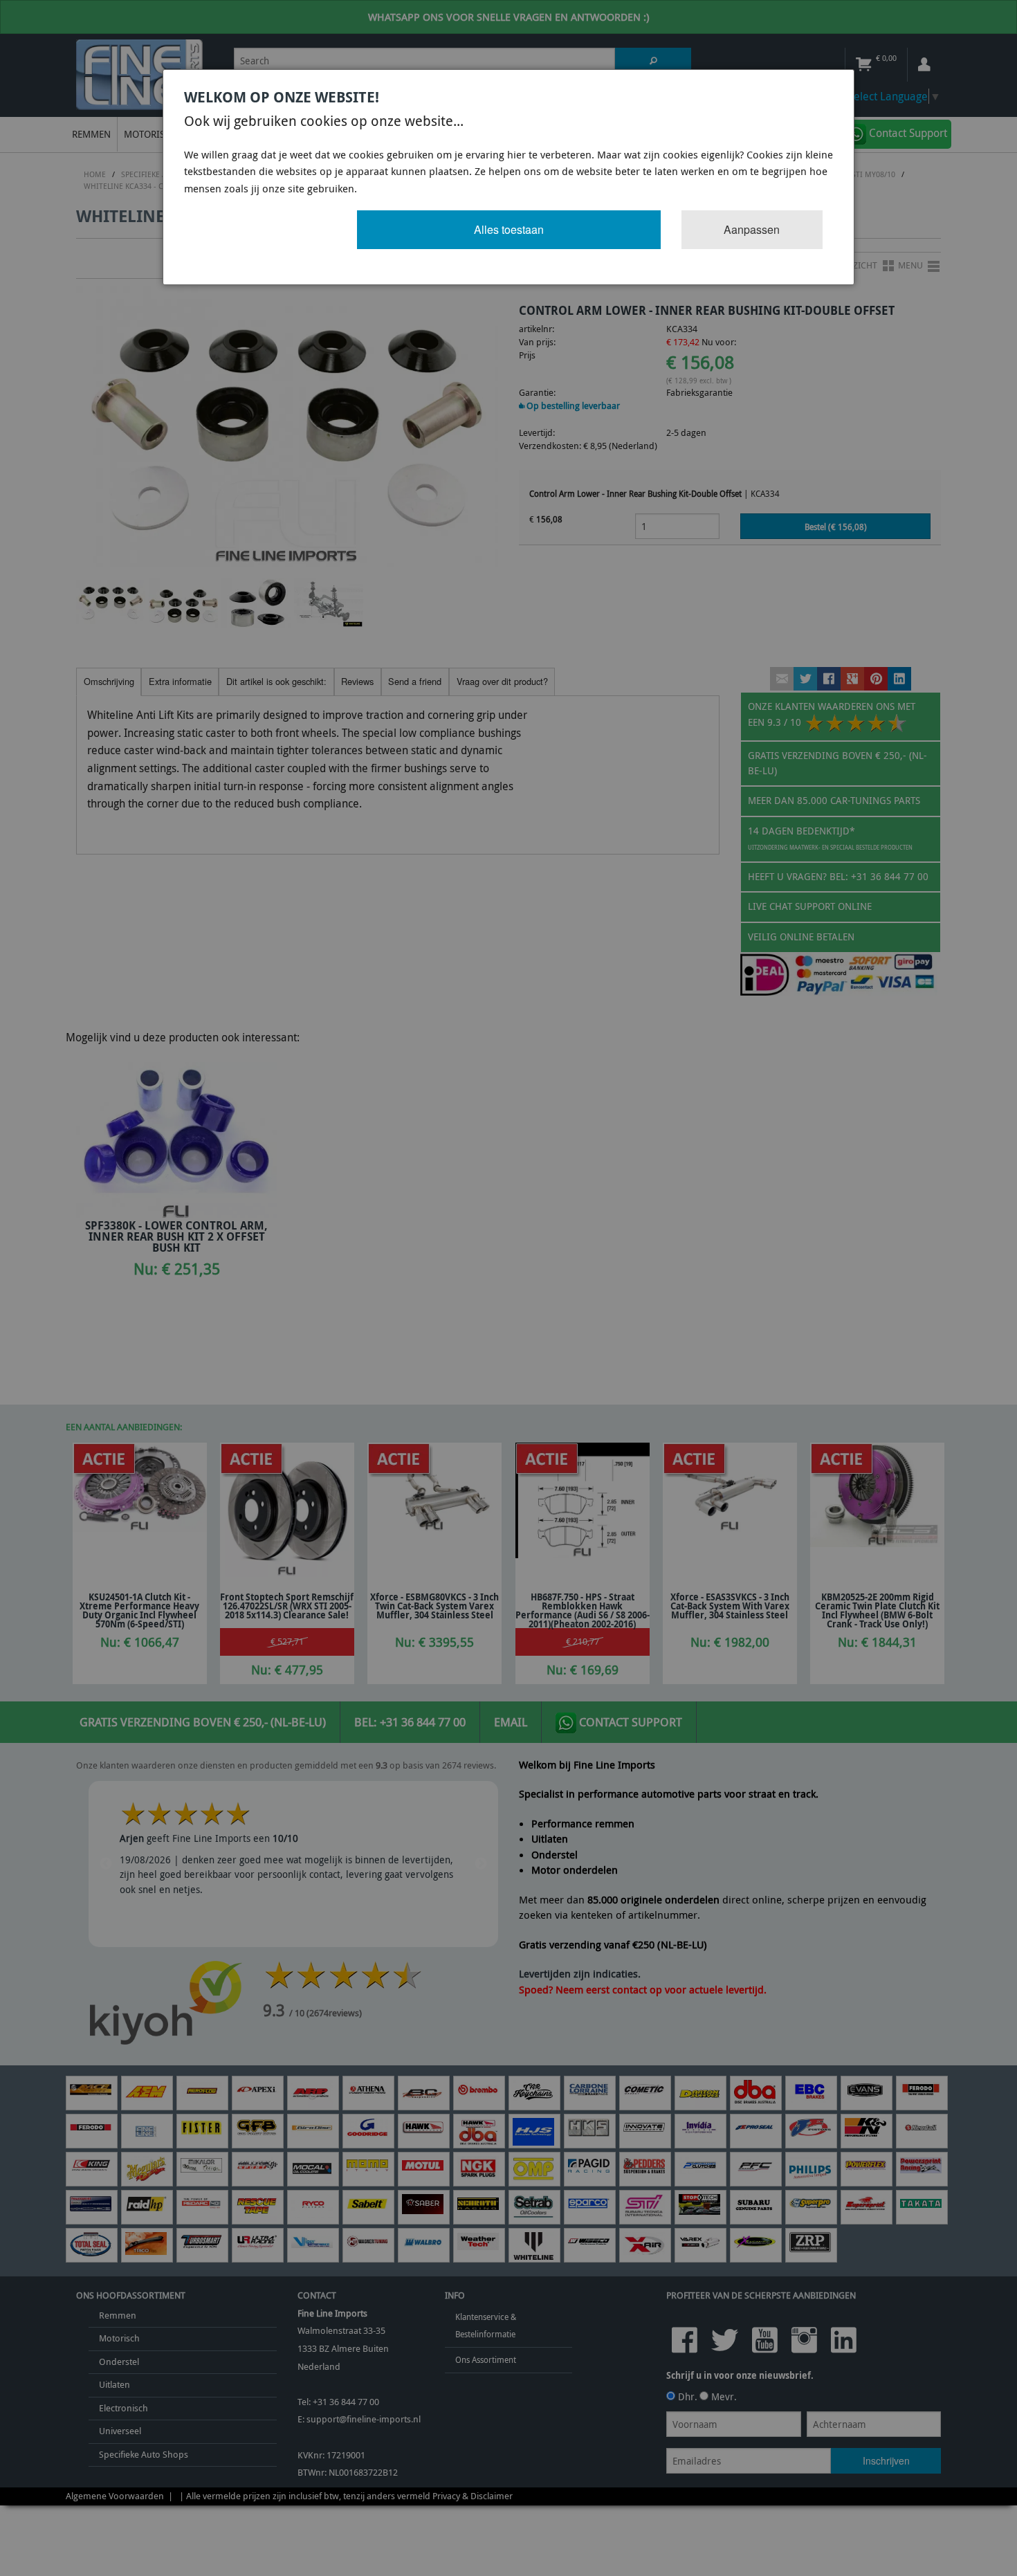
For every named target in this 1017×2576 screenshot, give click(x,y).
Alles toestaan (509, 229)
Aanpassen (752, 229)
